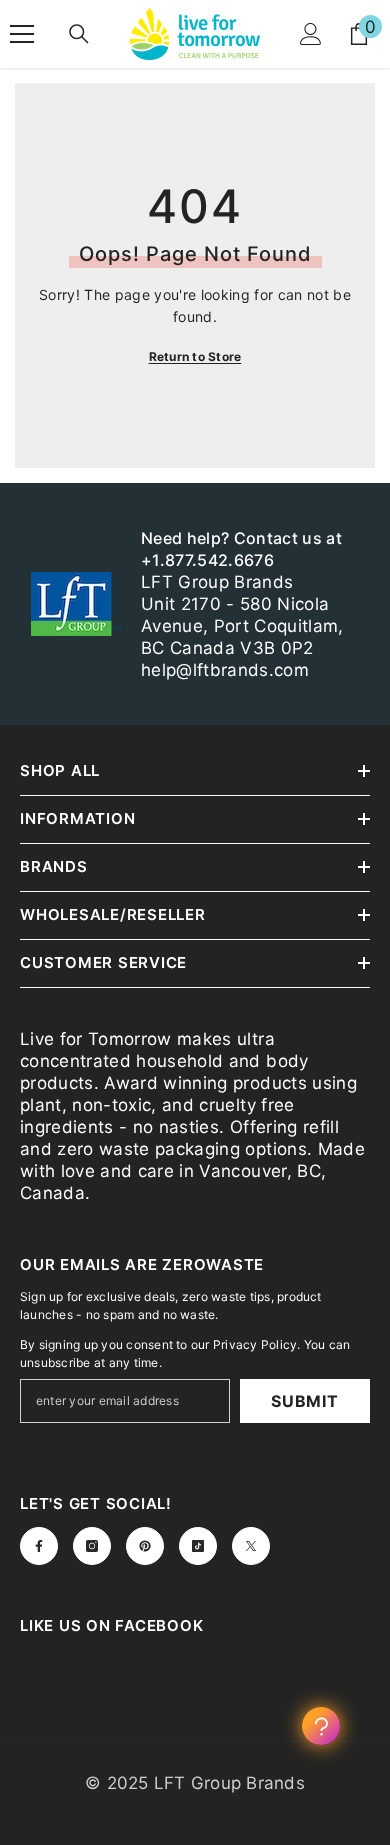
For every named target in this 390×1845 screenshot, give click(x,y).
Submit (305, 1401)
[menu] (22, 34)
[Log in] (311, 34)
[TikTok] (198, 1546)
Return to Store (195, 356)
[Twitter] (251, 1546)
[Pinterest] (145, 1546)
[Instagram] (92, 1546)
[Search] (79, 34)
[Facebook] (39, 1546)
